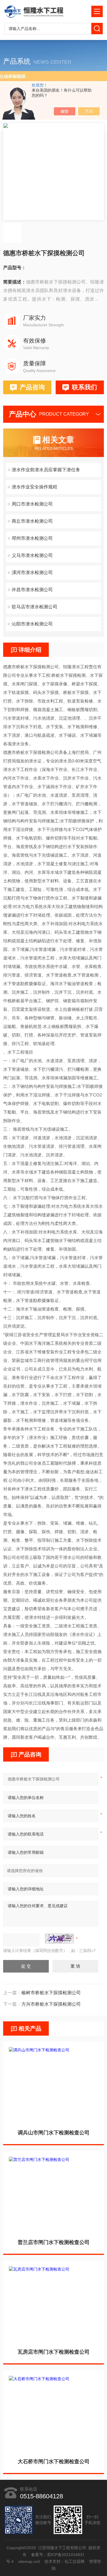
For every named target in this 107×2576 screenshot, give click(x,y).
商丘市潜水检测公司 (32, 521)
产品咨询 (32, 387)
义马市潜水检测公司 (32, 555)
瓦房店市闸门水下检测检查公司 (54, 2352)
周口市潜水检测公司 (32, 504)
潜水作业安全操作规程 (35, 487)
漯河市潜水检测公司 (32, 572)
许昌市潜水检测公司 (32, 590)
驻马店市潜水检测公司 (35, 607)
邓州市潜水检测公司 (32, 538)
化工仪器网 (74, 2561)
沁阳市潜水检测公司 (32, 624)
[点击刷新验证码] (59, 1939)
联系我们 (84, 387)
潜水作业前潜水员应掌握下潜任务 (46, 470)
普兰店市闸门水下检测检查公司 (54, 2242)
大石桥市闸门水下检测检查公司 (54, 2462)
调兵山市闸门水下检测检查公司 (54, 2133)
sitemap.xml (29, 2561)
